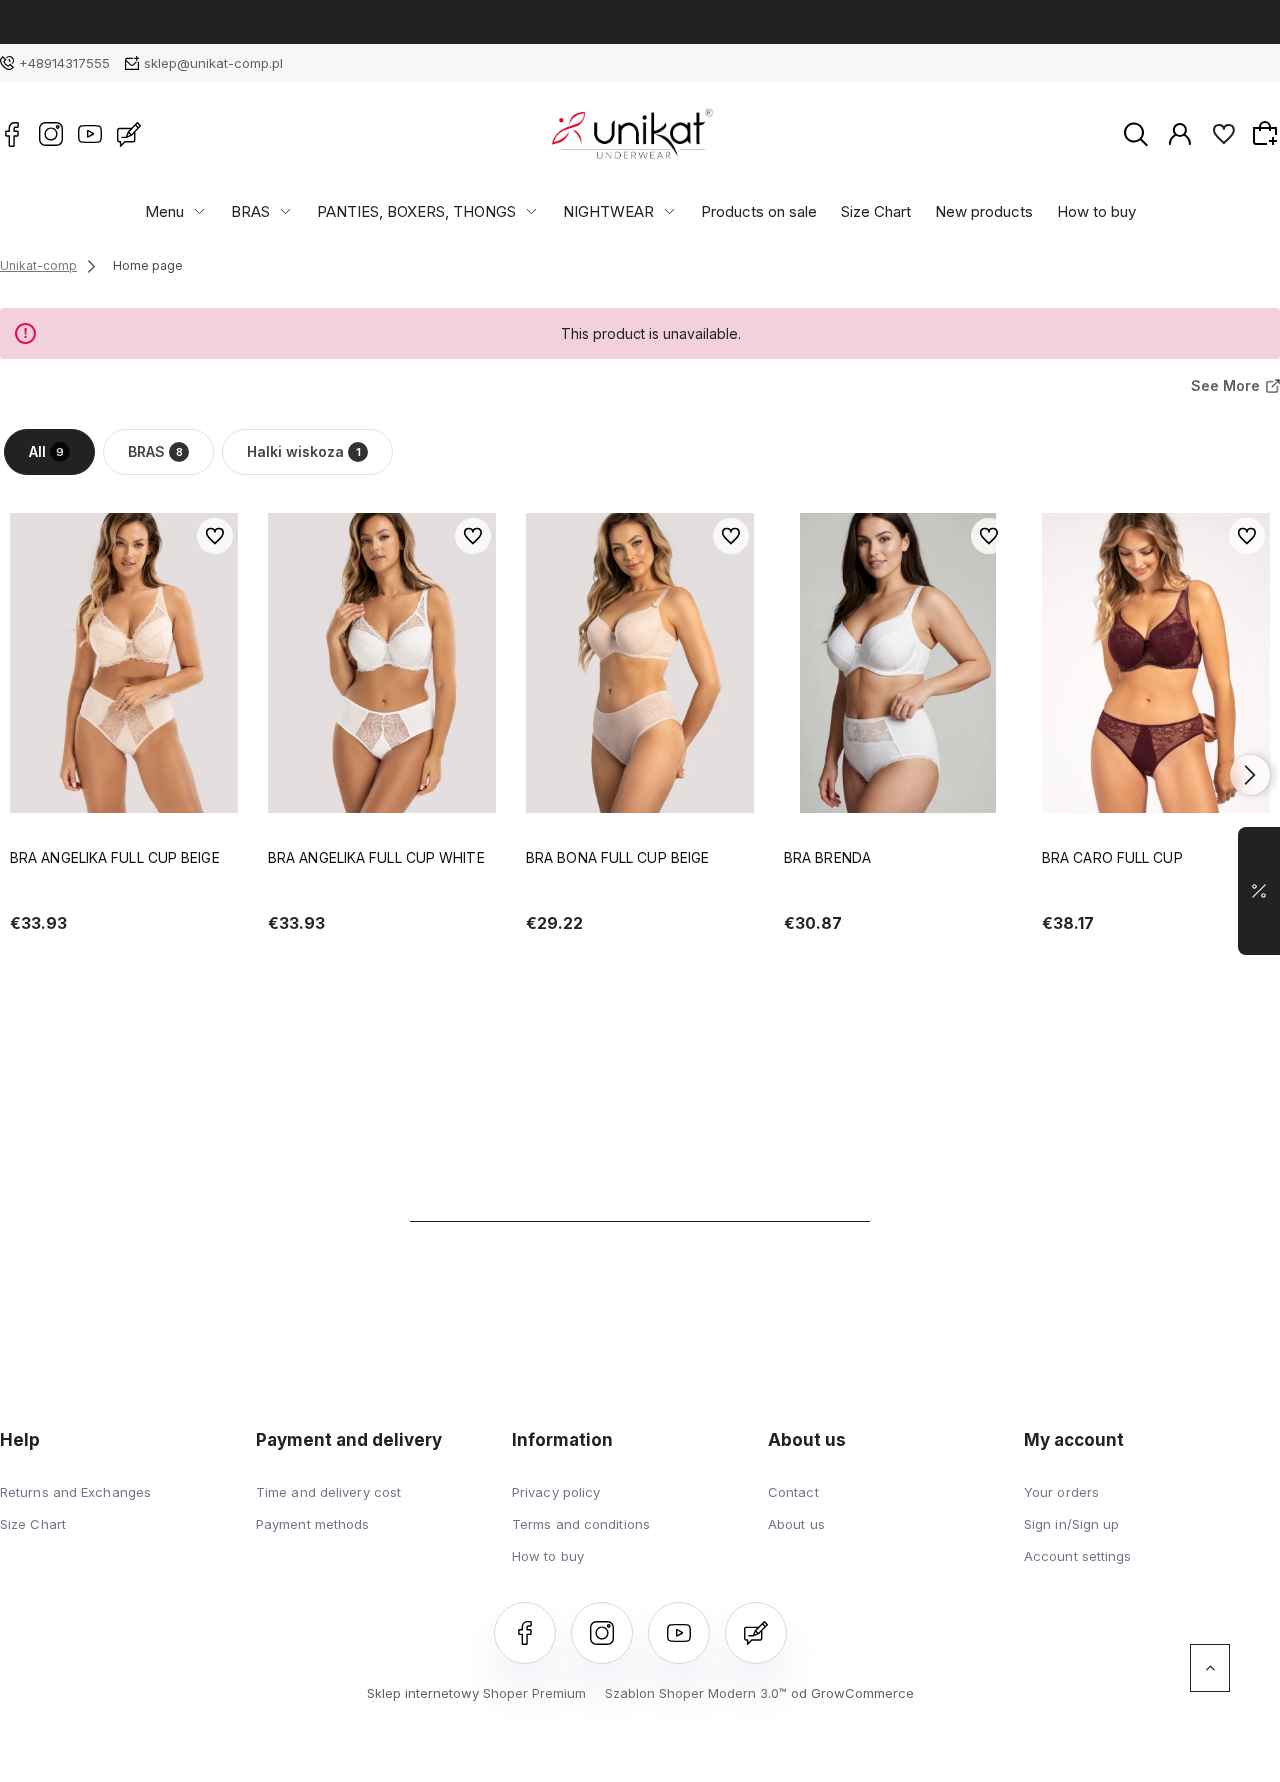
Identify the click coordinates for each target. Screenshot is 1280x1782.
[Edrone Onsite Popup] (640, 891)
